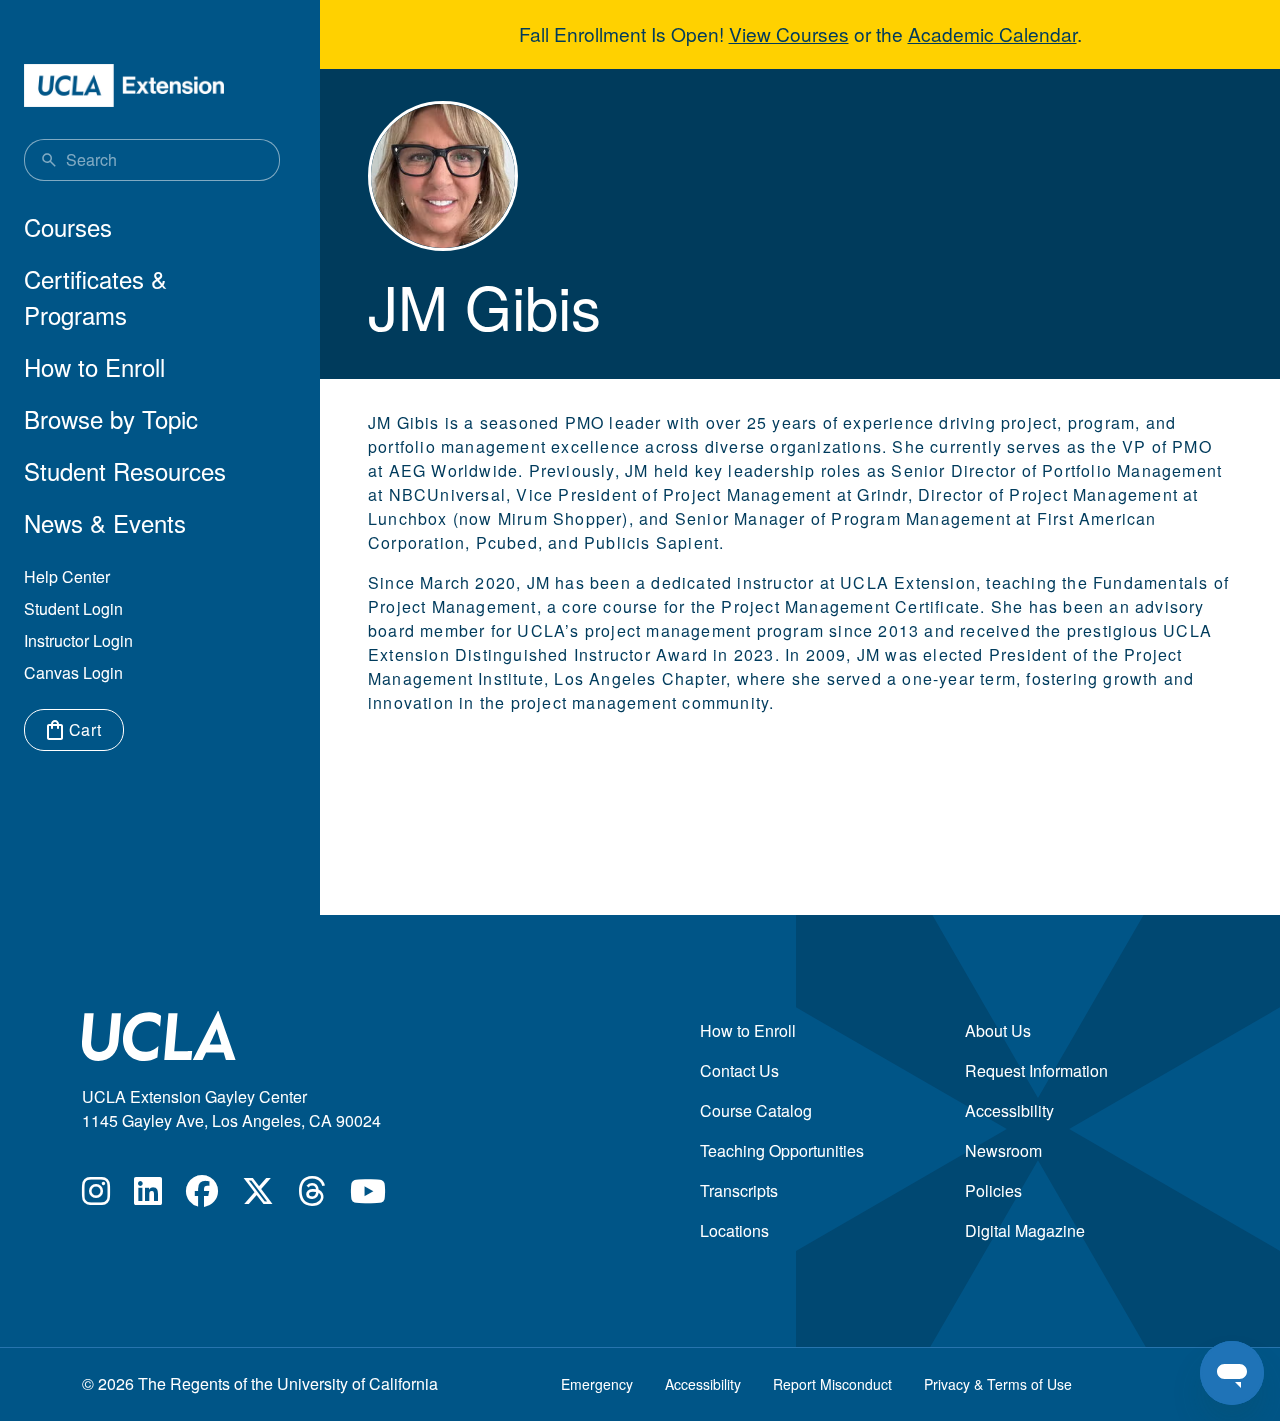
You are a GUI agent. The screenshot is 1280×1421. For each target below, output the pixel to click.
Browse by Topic (111, 418)
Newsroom (1003, 1150)
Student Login (73, 608)
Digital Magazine (1025, 1230)
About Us (998, 1030)
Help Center (67, 576)
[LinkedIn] (148, 1196)
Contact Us (739, 1070)
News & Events (105, 522)
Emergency (597, 1384)
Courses (68, 226)
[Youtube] (368, 1196)
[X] (258, 1196)
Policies (993, 1190)
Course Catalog (756, 1110)
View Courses (789, 33)
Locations (734, 1230)
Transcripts (739, 1190)
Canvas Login (73, 672)
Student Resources (125, 470)
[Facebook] (202, 1196)
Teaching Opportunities (782, 1150)
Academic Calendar (992, 33)
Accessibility (1009, 1110)
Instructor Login (78, 640)
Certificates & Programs (95, 296)
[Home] (124, 85)
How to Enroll (94, 366)
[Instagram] (96, 1196)
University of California (357, 1383)
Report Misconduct (832, 1384)
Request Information (1036, 1070)
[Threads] (312, 1196)
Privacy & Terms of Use (998, 1384)
